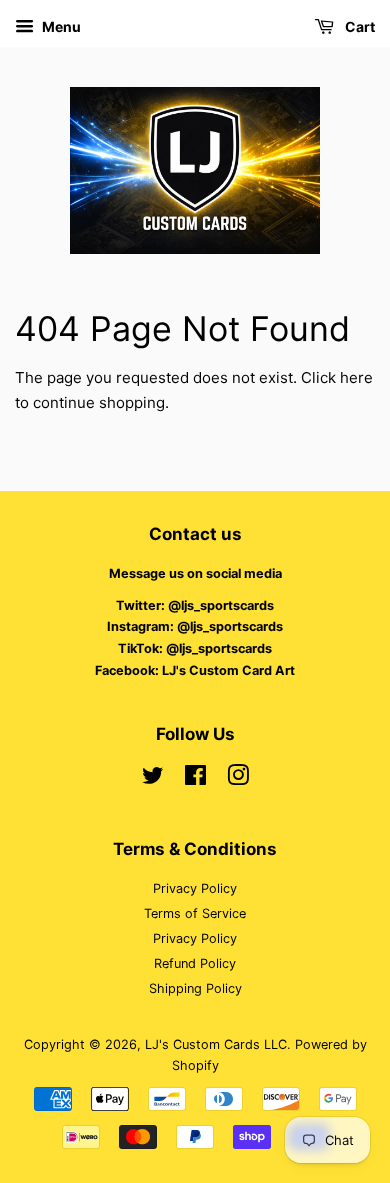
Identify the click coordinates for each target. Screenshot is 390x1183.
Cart (358, 26)
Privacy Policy (195, 888)
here (356, 377)
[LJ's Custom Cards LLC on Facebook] (195, 779)
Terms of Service (195, 913)
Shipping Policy (195, 988)
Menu (60, 26)
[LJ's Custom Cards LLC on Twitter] (153, 779)
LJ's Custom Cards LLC (216, 1044)
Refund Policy (195, 963)
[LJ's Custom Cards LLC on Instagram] (238, 779)
